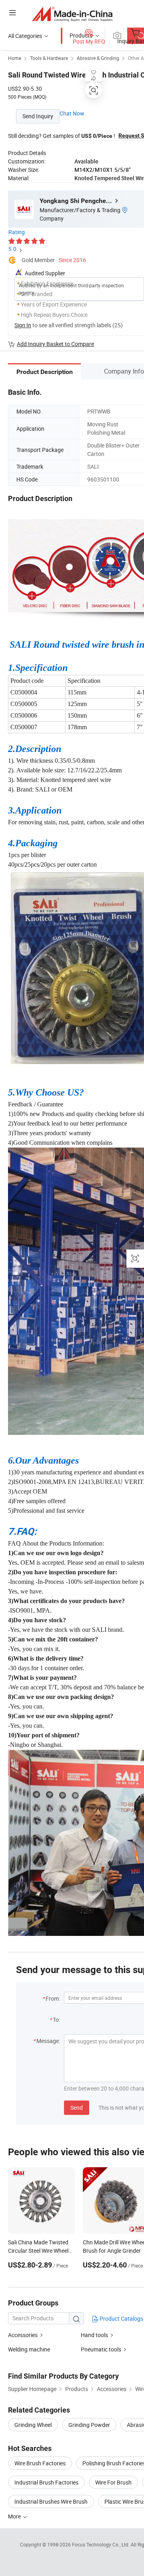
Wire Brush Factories (40, 2463)
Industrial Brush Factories (46, 2482)
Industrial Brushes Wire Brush (51, 2501)
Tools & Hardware (49, 58)
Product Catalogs (121, 2318)
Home (15, 58)
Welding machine (29, 2349)
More (15, 2516)
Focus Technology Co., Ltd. (101, 2544)
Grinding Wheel (33, 2425)
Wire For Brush (113, 2482)
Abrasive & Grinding (98, 58)
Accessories (23, 2335)
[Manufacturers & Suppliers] (72, 14)
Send (77, 2108)
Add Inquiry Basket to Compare (55, 344)
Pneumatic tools (101, 2349)
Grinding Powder (89, 2425)
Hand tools (94, 2335)
